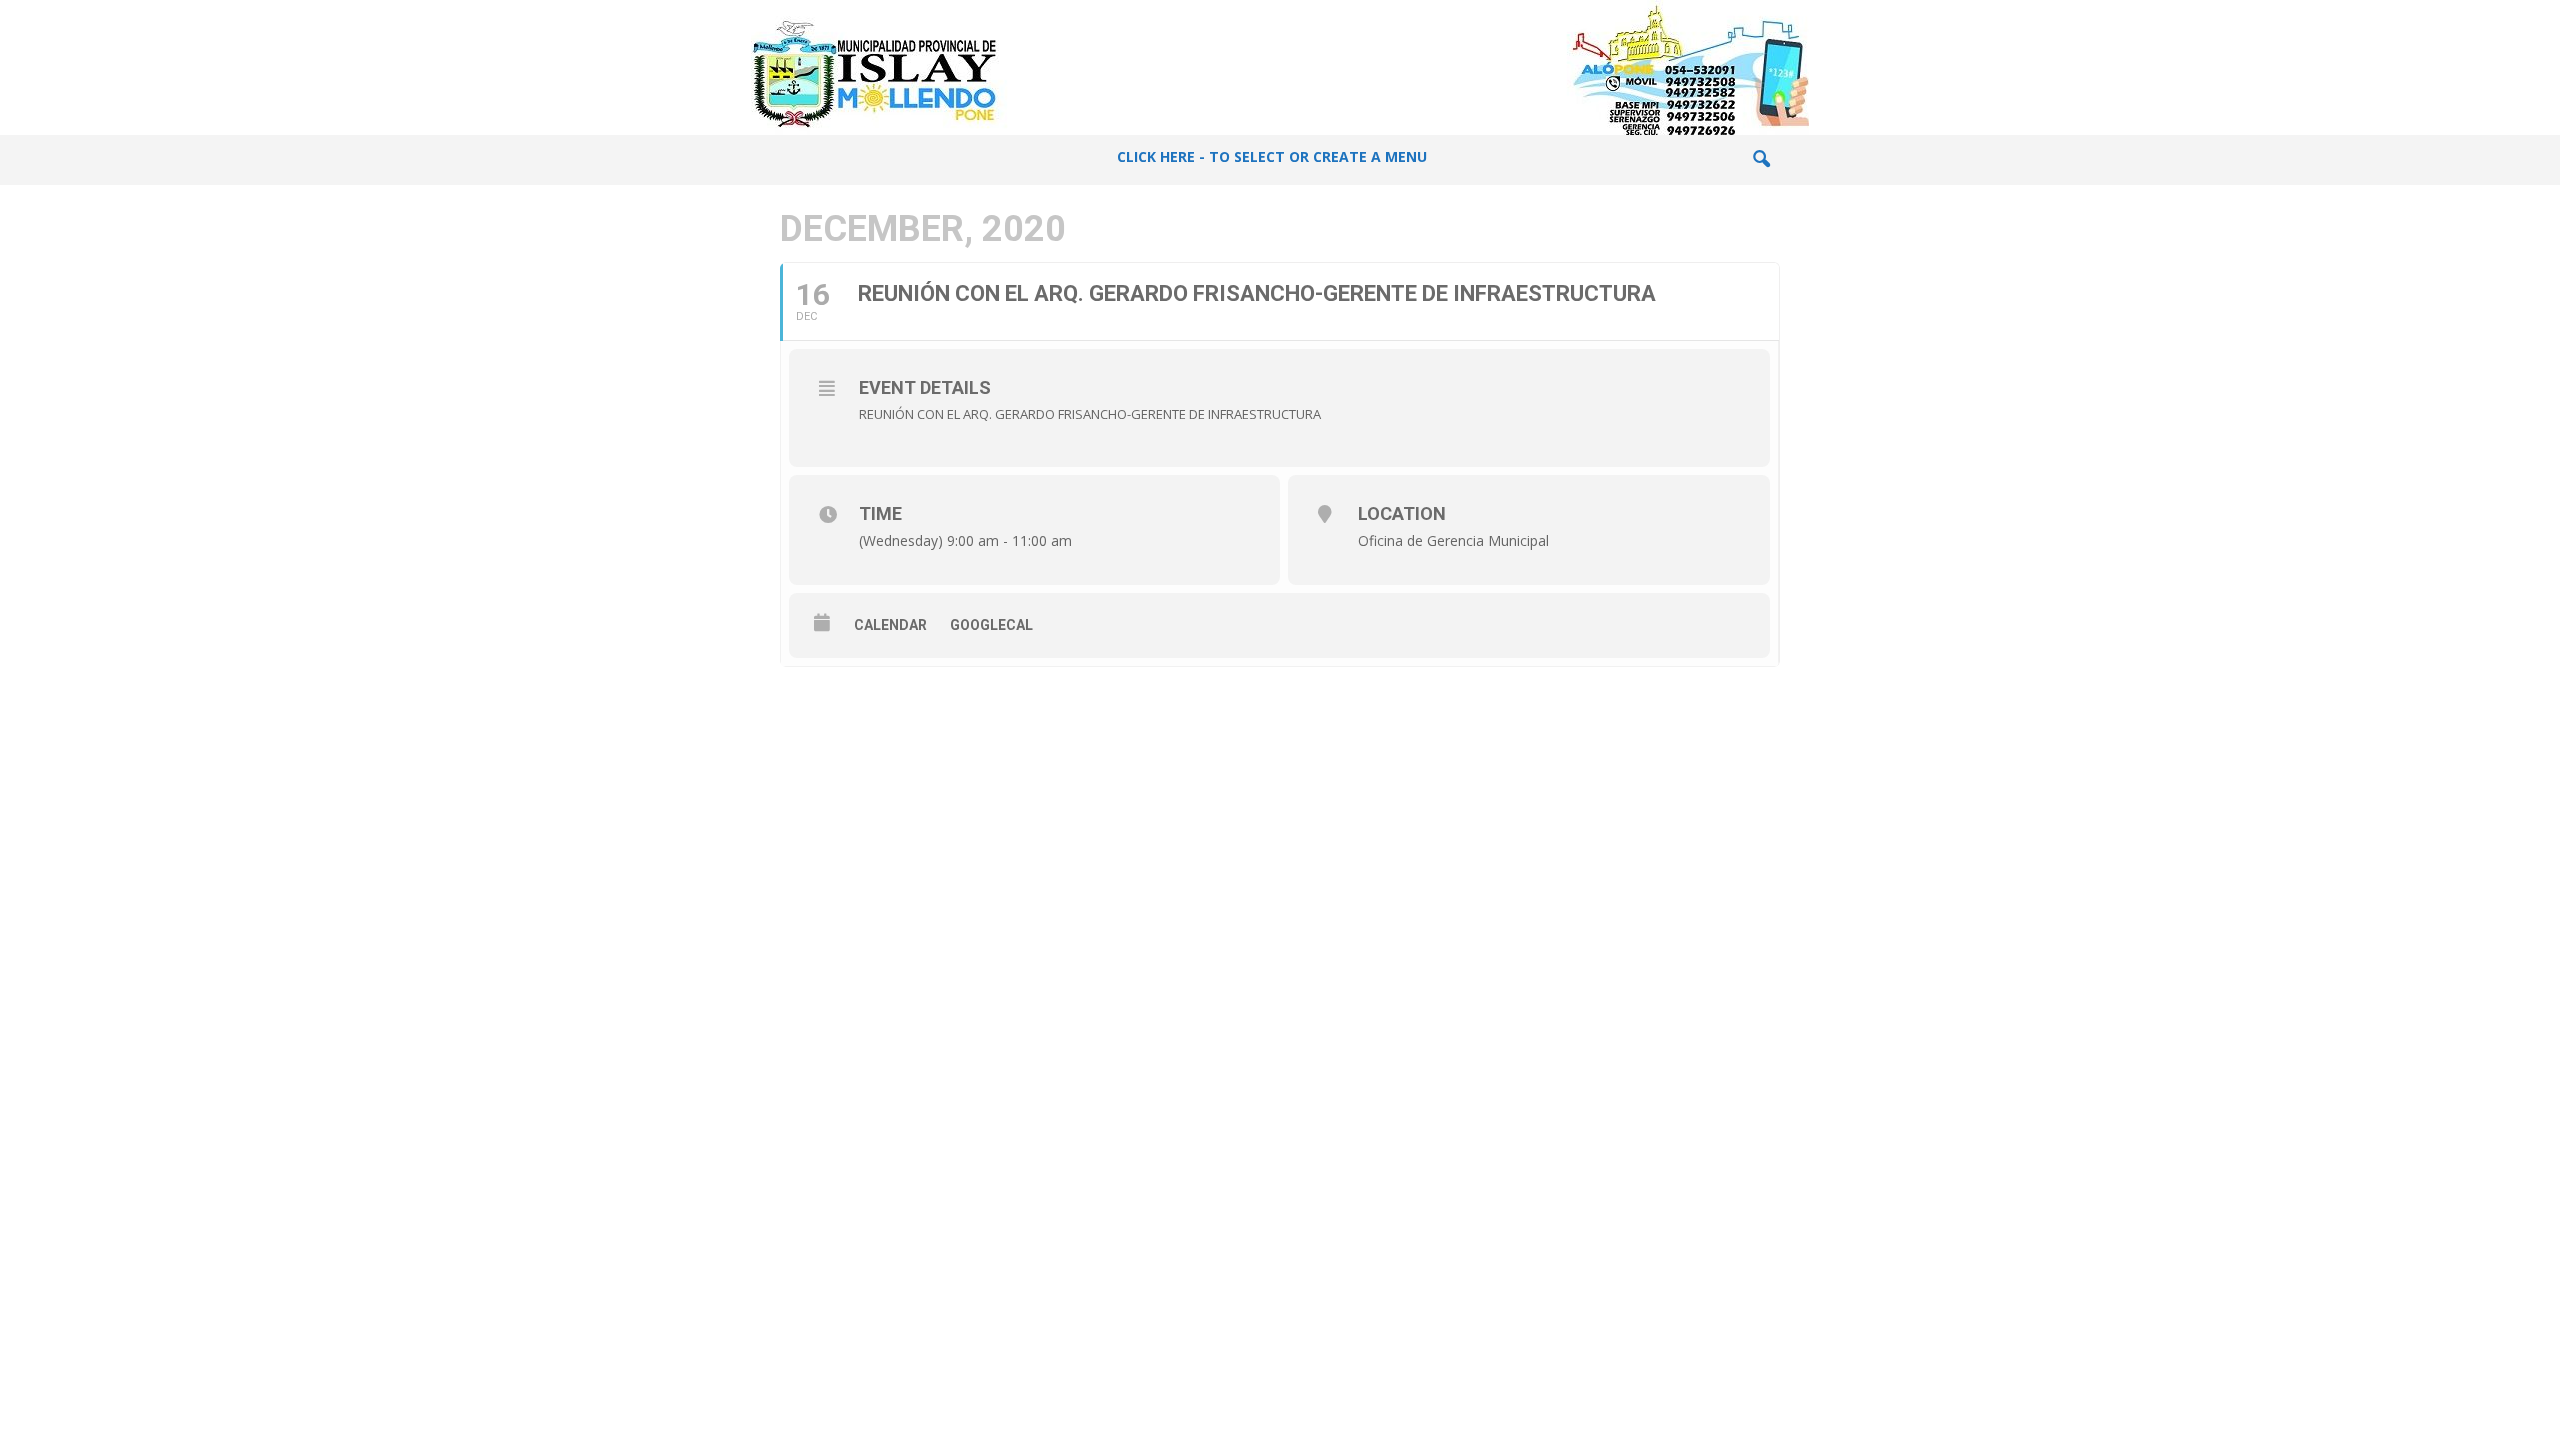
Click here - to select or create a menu (1272, 156)
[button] (1761, 160)
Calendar (890, 625)
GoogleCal (991, 625)
